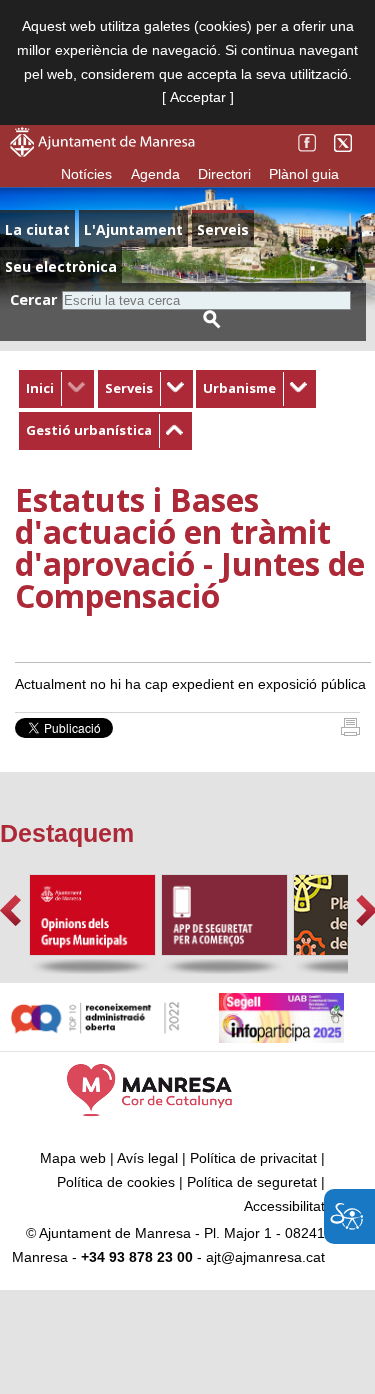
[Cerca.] (212, 319)
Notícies (86, 174)
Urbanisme (239, 388)
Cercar (33, 299)
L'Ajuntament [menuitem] (133, 229)
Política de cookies (116, 1182)
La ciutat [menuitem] (37, 229)
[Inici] (350, 731)
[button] (10, 910)
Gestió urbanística (89, 430)
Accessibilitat (284, 1206)
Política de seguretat (252, 1182)
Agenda (155, 174)
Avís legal (147, 1158)
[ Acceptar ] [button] (198, 97)
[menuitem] (56, 389)
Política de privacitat (253, 1158)
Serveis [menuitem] (223, 229)
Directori (224, 174)
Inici (40, 388)
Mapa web (73, 1158)
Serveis (129, 388)
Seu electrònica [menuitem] (61, 266)
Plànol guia (304, 174)
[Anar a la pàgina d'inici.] (102, 152)
